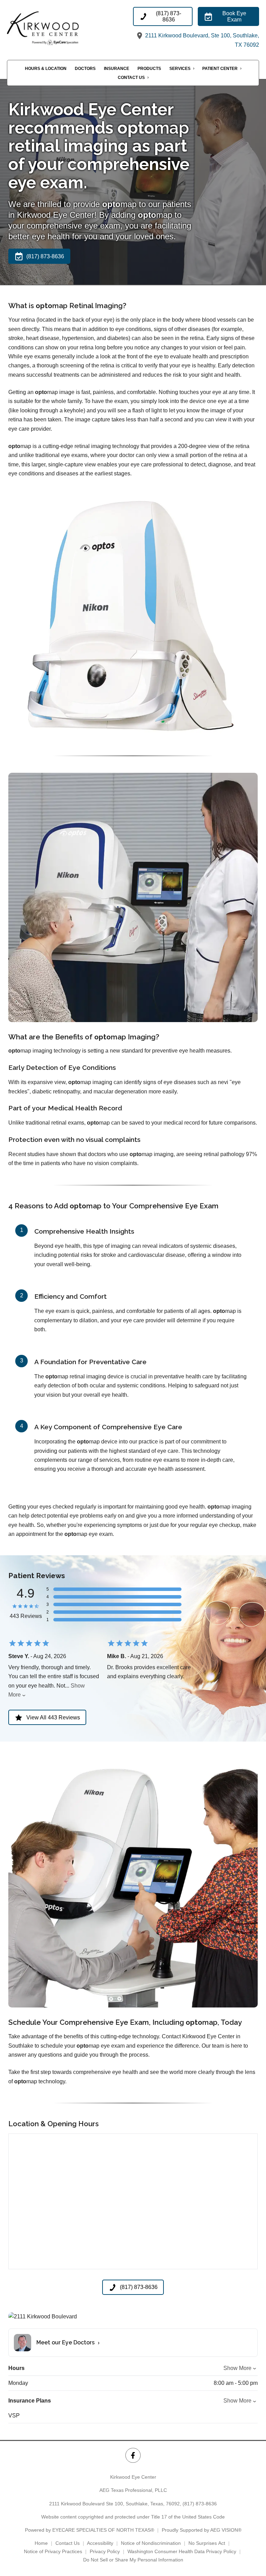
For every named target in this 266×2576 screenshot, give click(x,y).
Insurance (117, 69)
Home (41, 2543)
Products (149, 69)
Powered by (90, 2530)
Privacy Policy (105, 2551)
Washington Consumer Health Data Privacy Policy (182, 2551)
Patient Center (220, 69)
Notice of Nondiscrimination (151, 2543)
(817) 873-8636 (200, 2504)
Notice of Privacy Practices (53, 2551)
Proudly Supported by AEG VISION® (202, 2530)
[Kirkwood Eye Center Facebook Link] (133, 2455)
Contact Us (131, 78)
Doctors (85, 69)
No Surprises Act (207, 2543)
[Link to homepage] (55, 28)
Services (180, 69)
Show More (237, 2368)
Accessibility (100, 2543)
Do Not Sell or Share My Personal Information (133, 2560)
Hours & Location (46, 69)
